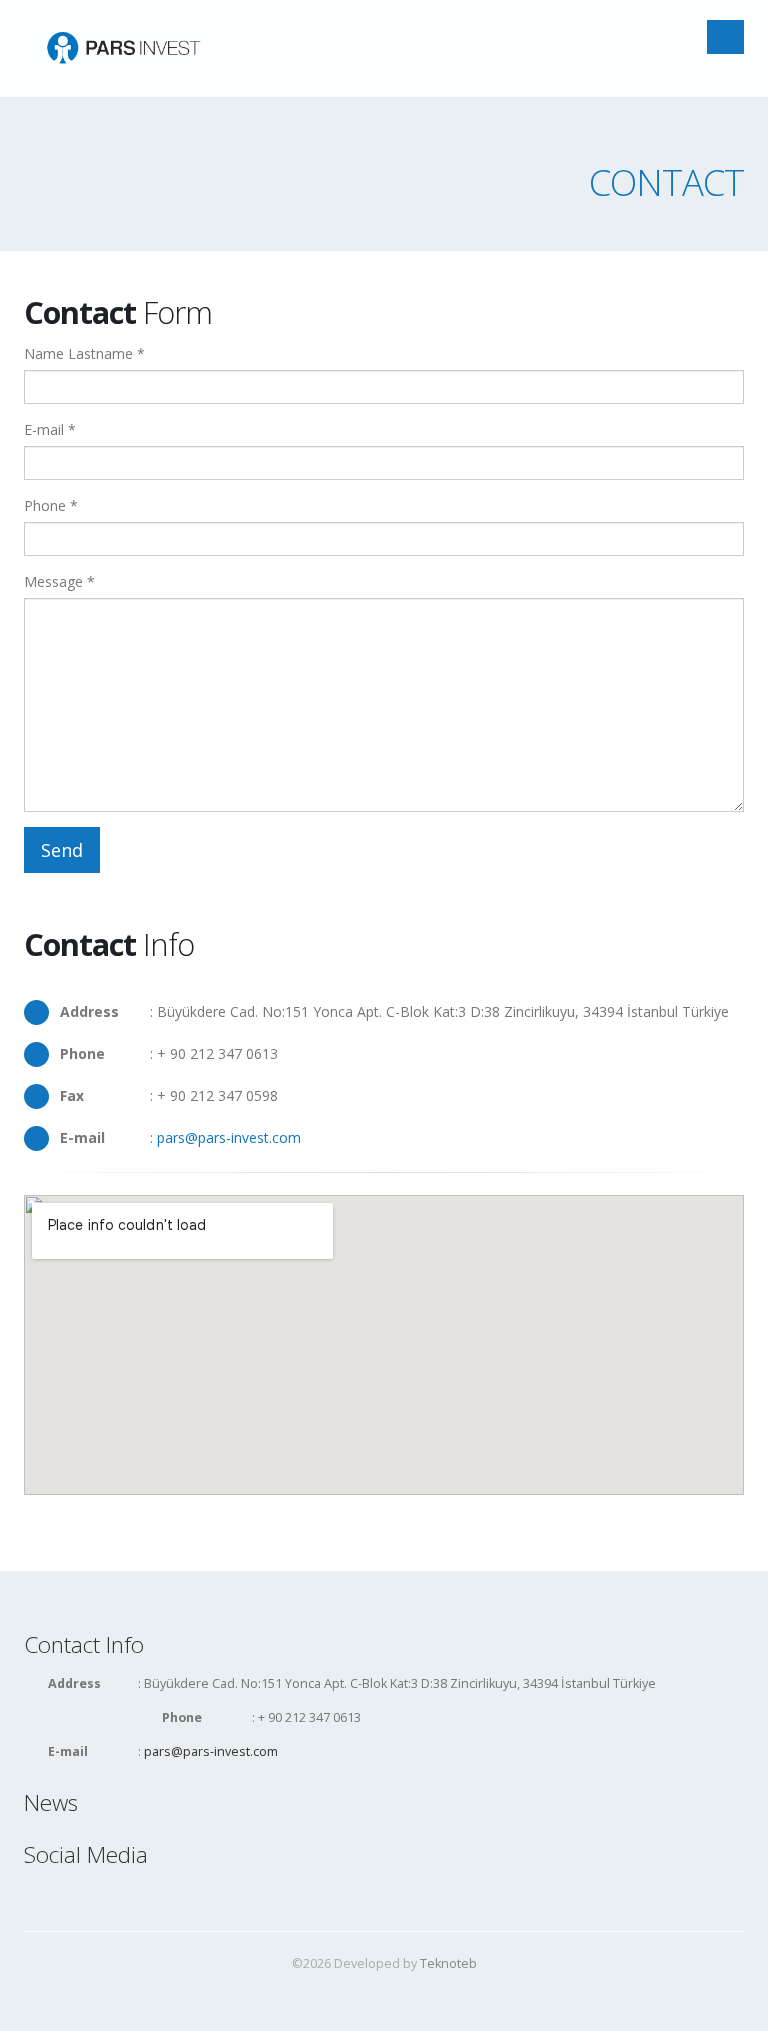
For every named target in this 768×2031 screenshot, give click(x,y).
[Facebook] (39, 1896)
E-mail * (50, 429)
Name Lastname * (84, 353)
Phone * (51, 505)
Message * (59, 581)
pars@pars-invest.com (229, 1137)
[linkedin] (101, 1896)
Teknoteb (448, 1963)
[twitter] (70, 1896)
